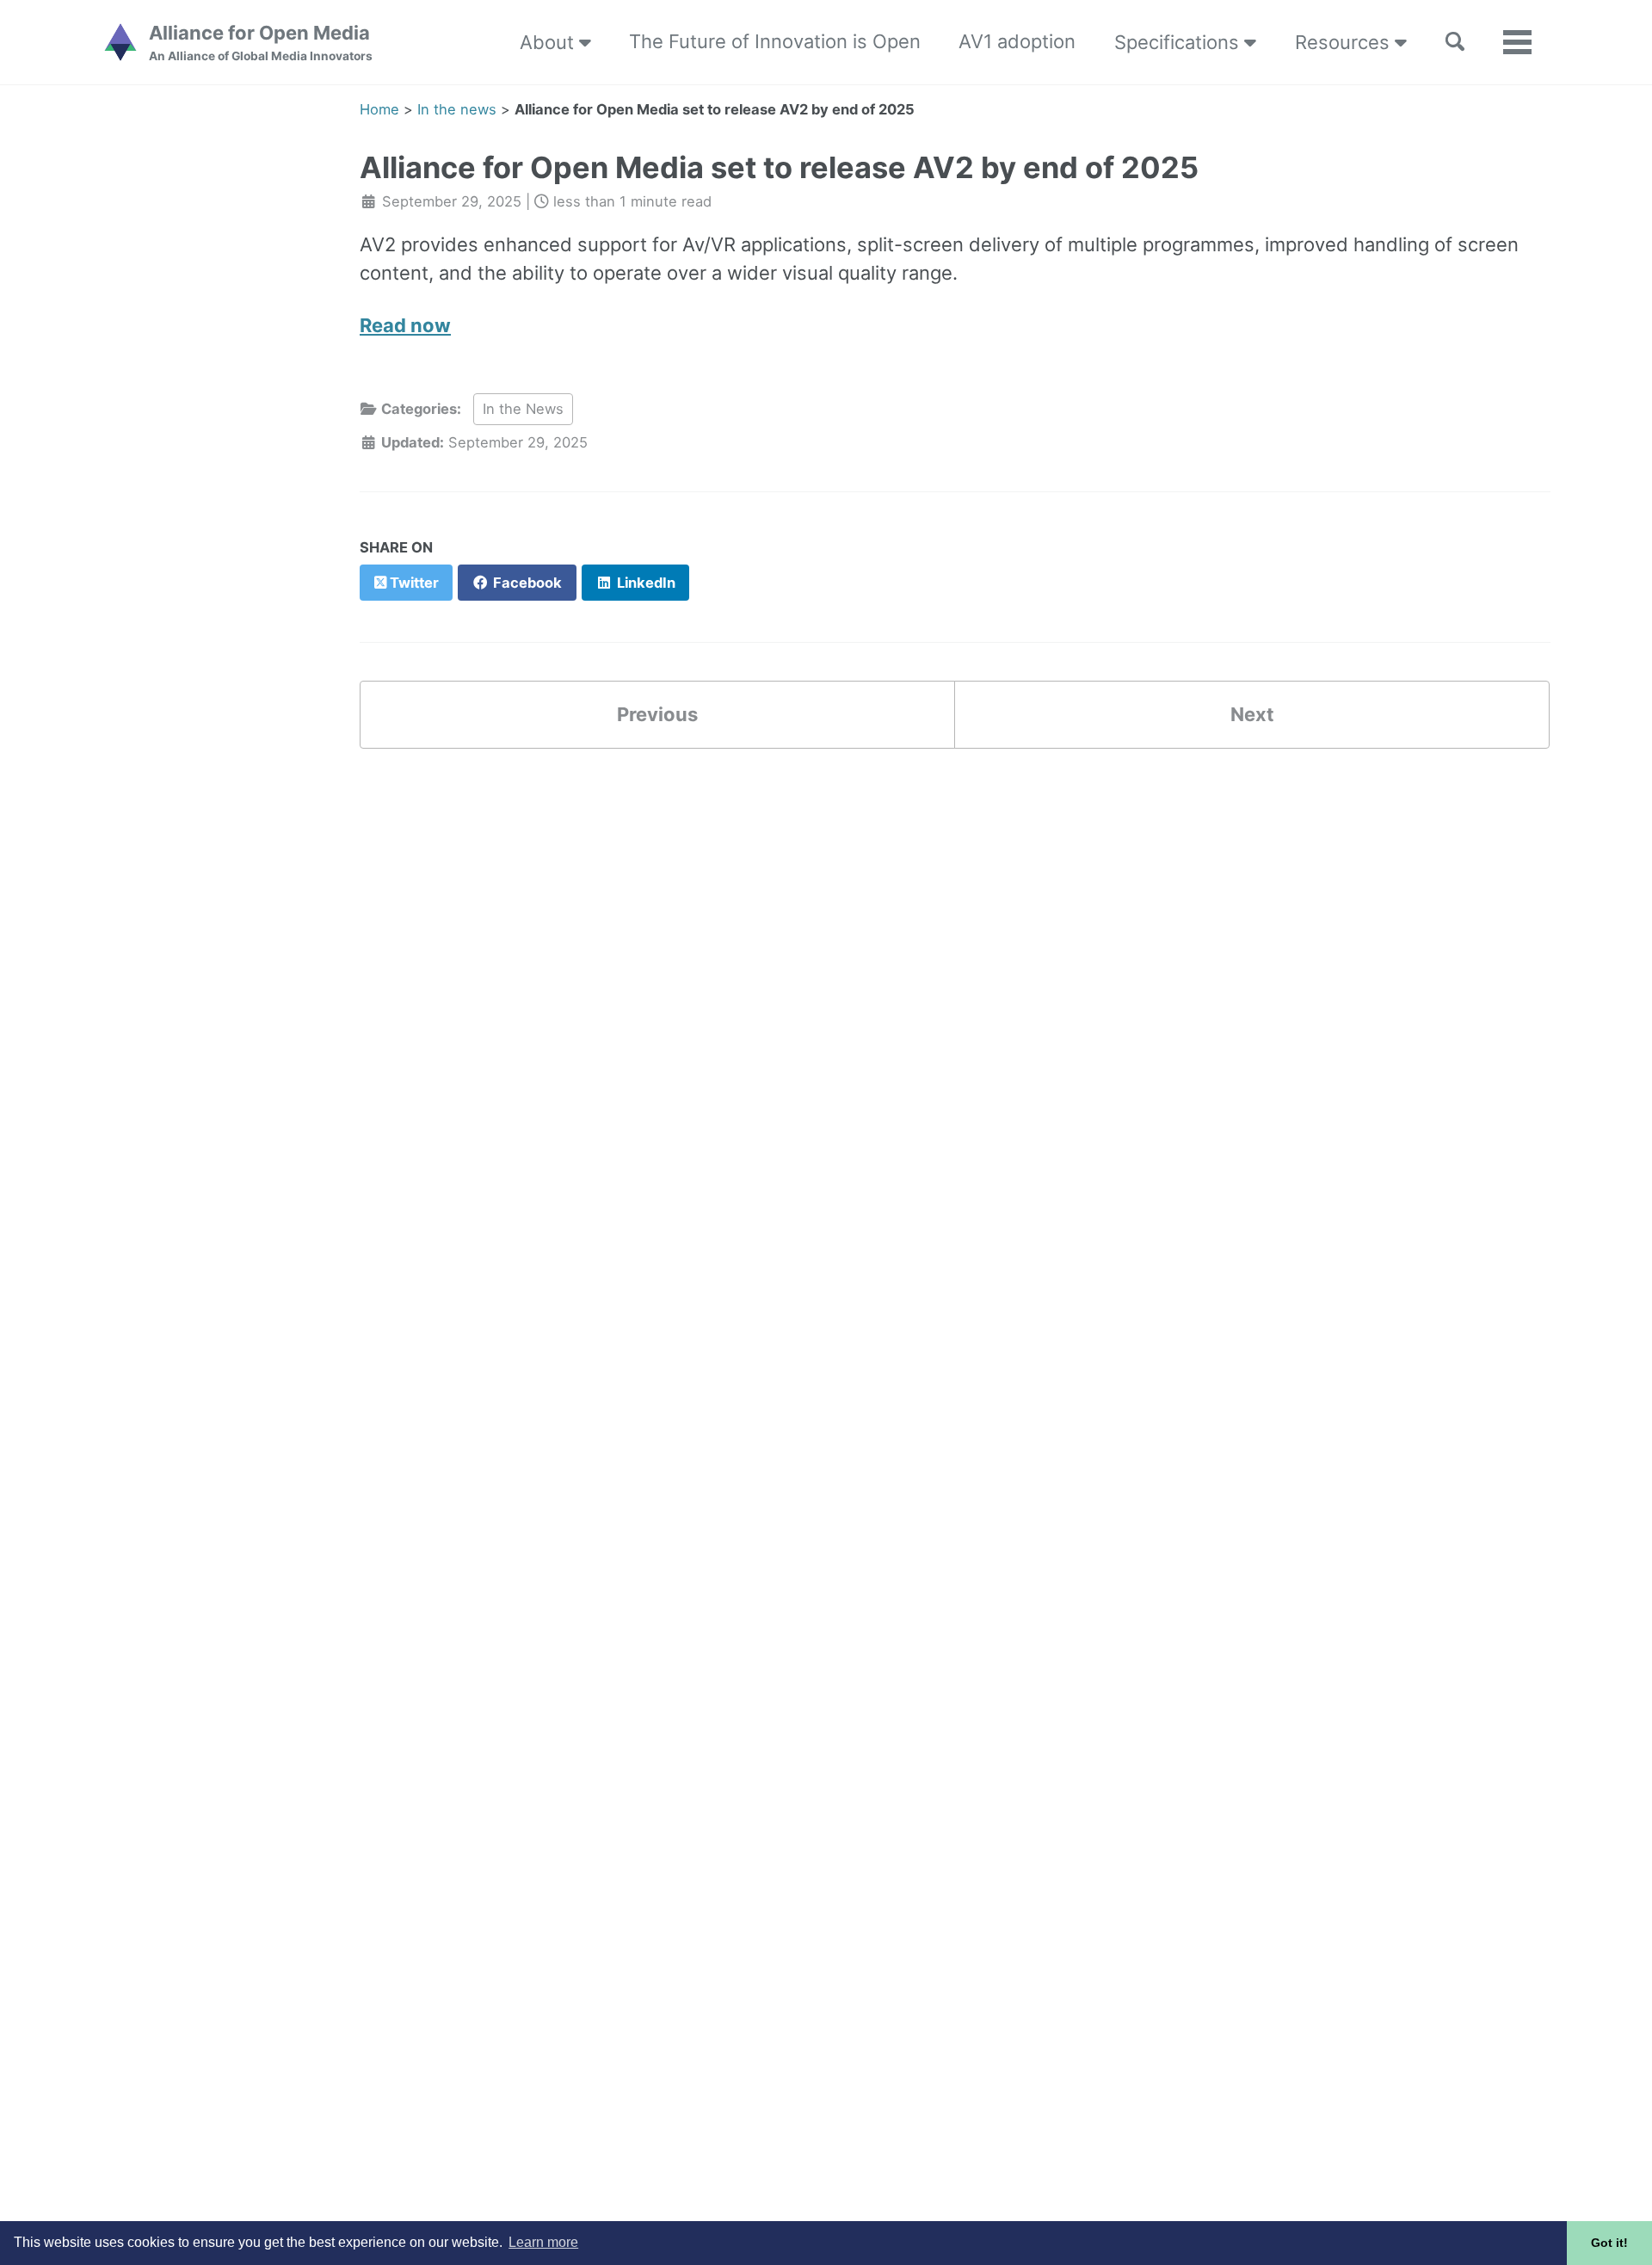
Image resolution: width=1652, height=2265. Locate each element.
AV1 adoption (1017, 41)
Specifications (1179, 42)
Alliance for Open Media (261, 42)
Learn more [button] (543, 2242)
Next (1252, 714)
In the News (523, 409)
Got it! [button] (1609, 2243)
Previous (657, 714)
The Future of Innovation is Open (775, 41)
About (549, 42)
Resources (1345, 42)
